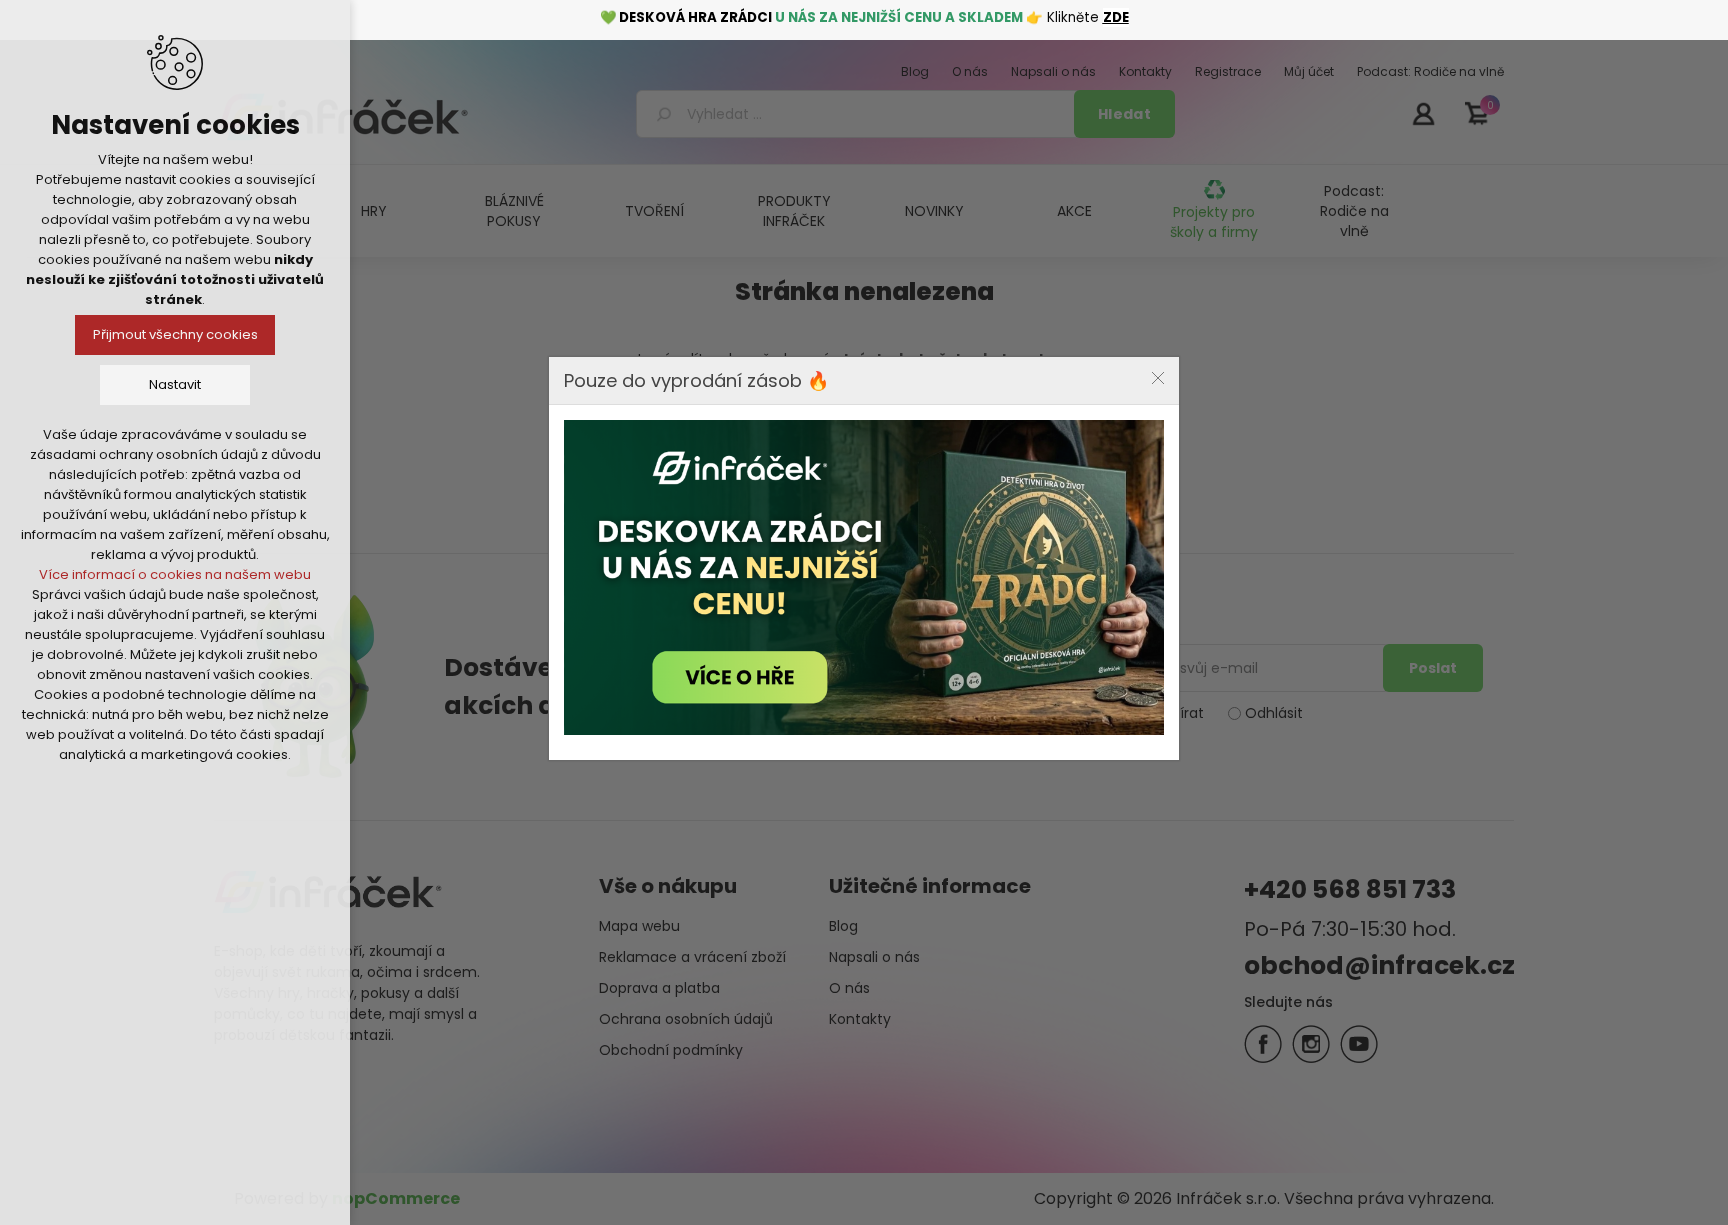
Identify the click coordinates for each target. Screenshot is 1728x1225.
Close (1158, 378)
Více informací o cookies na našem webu (175, 574)
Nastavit (175, 384)
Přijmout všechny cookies (175, 334)
